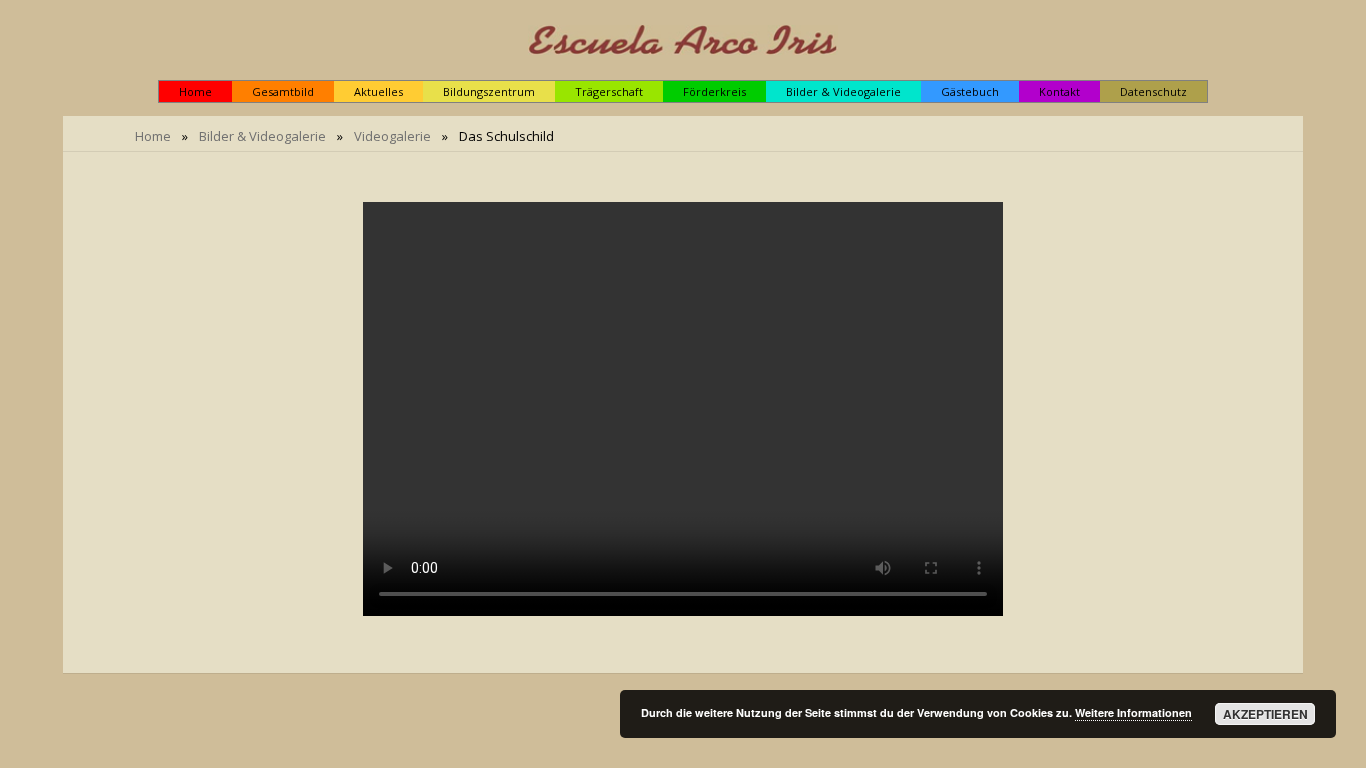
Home (153, 136)
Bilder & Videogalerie (262, 136)
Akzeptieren (1265, 714)
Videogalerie (392, 136)
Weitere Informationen (1133, 712)
